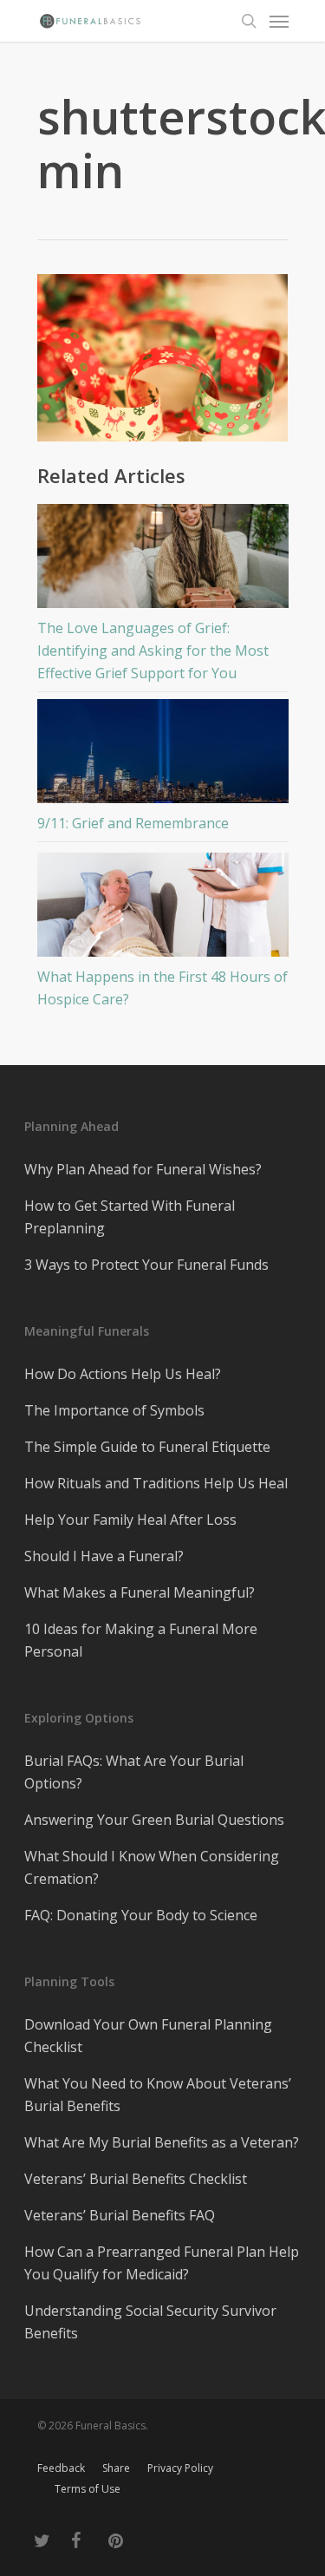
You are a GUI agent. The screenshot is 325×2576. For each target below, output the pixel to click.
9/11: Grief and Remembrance (133, 823)
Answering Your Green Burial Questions (154, 1820)
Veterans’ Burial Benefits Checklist (136, 2179)
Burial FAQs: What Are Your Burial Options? (134, 1772)
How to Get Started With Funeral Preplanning (130, 1217)
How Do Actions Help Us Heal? (123, 1374)
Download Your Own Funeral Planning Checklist (148, 2036)
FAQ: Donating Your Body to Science (141, 1915)
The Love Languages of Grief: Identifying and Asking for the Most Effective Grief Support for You (153, 651)
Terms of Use (88, 2489)
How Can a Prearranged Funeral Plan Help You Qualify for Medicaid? (162, 2263)
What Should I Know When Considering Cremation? (152, 1867)
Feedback (61, 2468)
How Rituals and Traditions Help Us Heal (156, 1483)
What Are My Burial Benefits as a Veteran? (162, 2142)
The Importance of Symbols (114, 1410)
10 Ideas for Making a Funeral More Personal (141, 1640)
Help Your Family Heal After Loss (130, 1520)
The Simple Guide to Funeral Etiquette (147, 1447)
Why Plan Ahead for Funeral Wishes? (143, 1169)
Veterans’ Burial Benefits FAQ (120, 2215)
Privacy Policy (180, 2468)
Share (116, 2468)
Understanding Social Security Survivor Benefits (150, 2322)
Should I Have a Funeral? (104, 1556)
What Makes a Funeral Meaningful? (140, 1592)
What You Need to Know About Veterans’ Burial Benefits (158, 2095)
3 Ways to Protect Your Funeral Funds (146, 1265)
